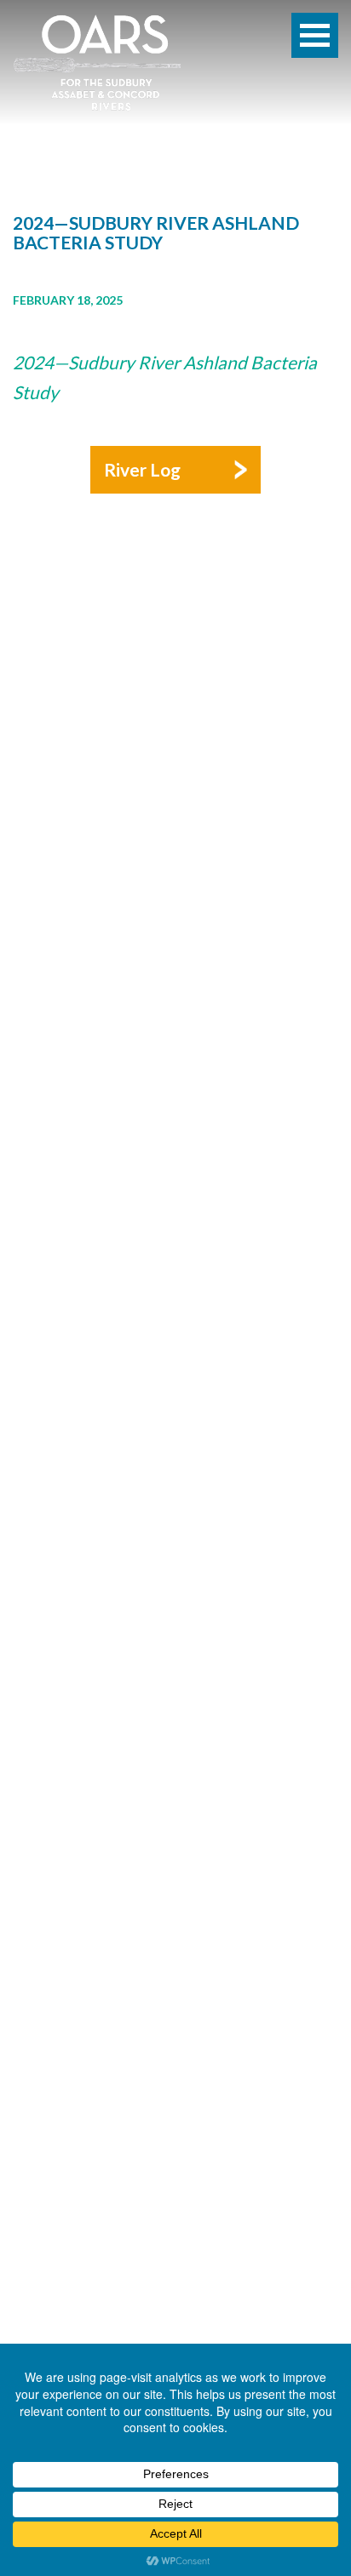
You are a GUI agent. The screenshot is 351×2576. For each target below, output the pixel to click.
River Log (142, 469)
